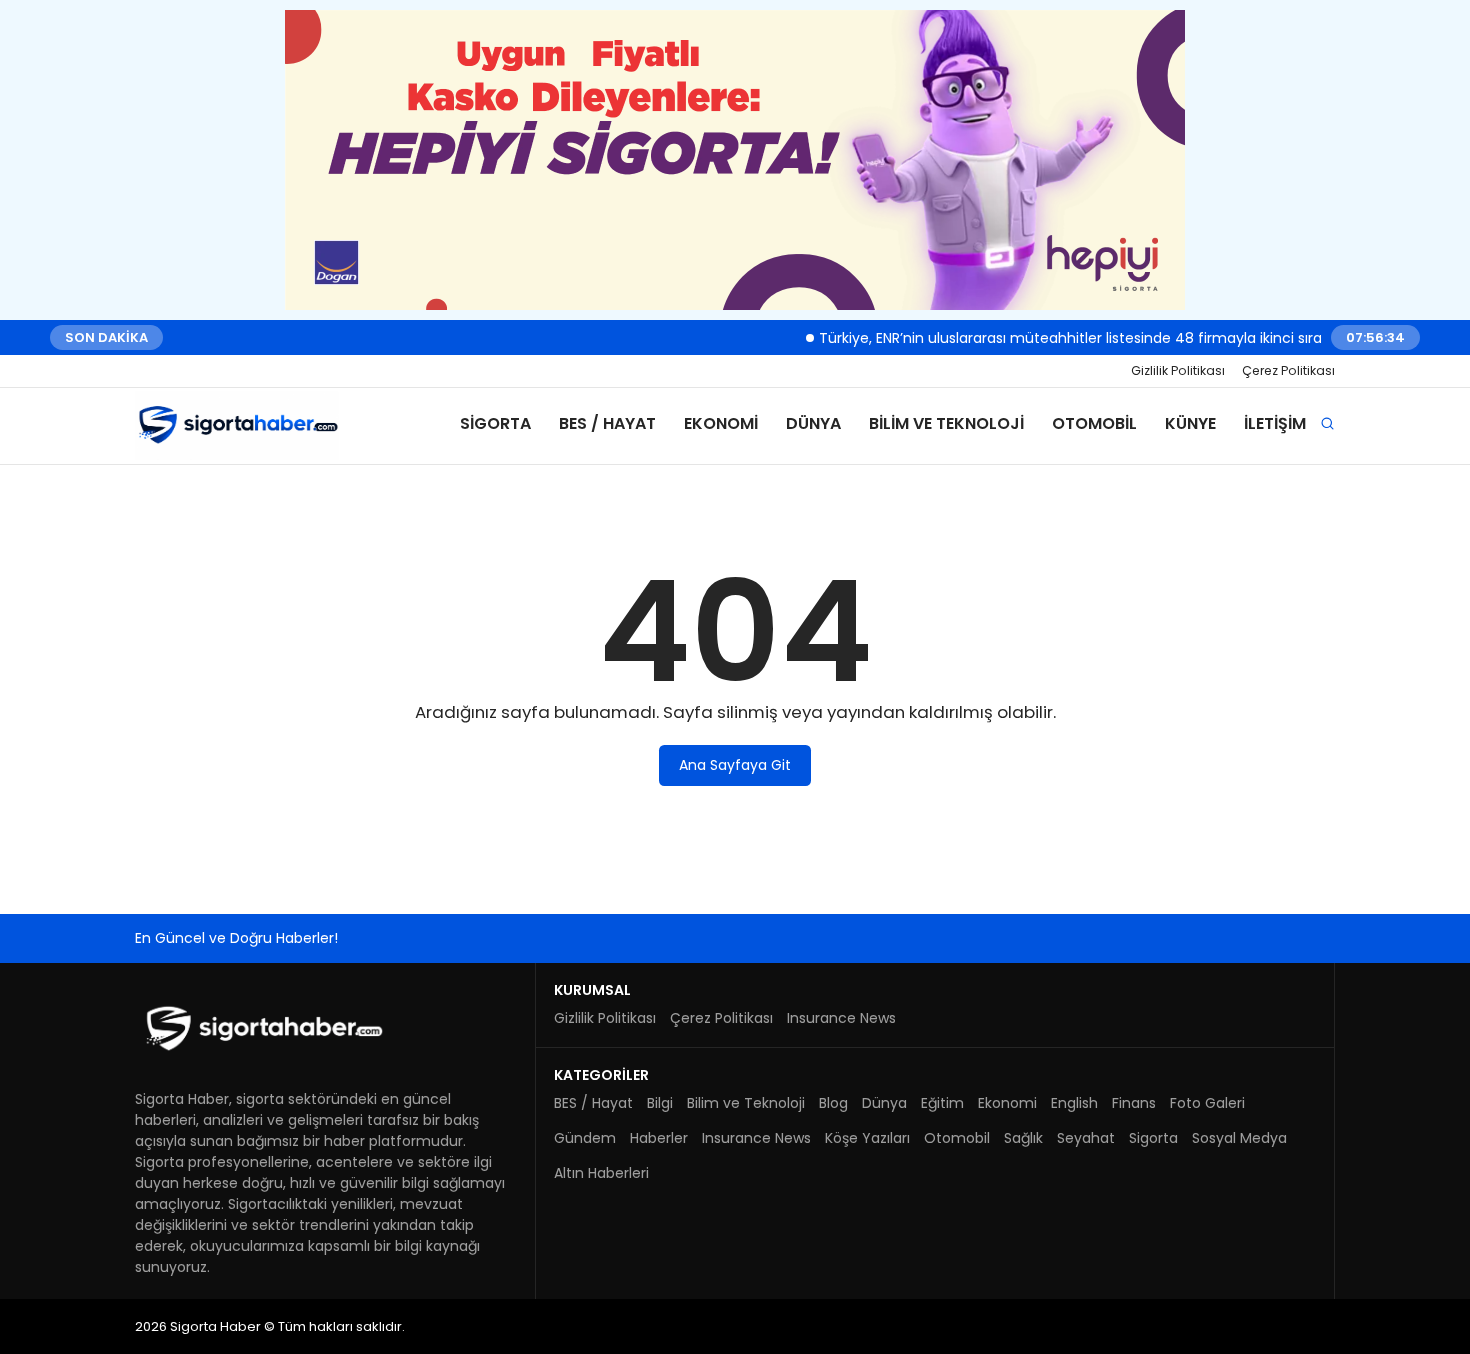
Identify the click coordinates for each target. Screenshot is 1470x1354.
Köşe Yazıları (867, 1138)
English (1074, 1103)
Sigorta (495, 423)
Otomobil (1094, 423)
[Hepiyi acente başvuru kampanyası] (735, 160)
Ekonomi (721, 423)
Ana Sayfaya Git (735, 765)
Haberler (659, 1138)
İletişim (1275, 423)
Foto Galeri (1207, 1103)
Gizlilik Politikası (1178, 370)
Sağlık (1023, 1138)
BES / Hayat (607, 423)
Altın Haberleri (601, 1173)
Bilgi (660, 1103)
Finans (1134, 1103)
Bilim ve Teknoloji (946, 423)
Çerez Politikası (1288, 370)
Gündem (585, 1138)
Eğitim (942, 1103)
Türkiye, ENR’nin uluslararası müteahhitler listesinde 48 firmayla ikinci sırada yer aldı (1086, 337)
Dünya (813, 423)
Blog (833, 1103)
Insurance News (841, 1018)
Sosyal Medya (1239, 1138)
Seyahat (1086, 1138)
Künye (1190, 423)
